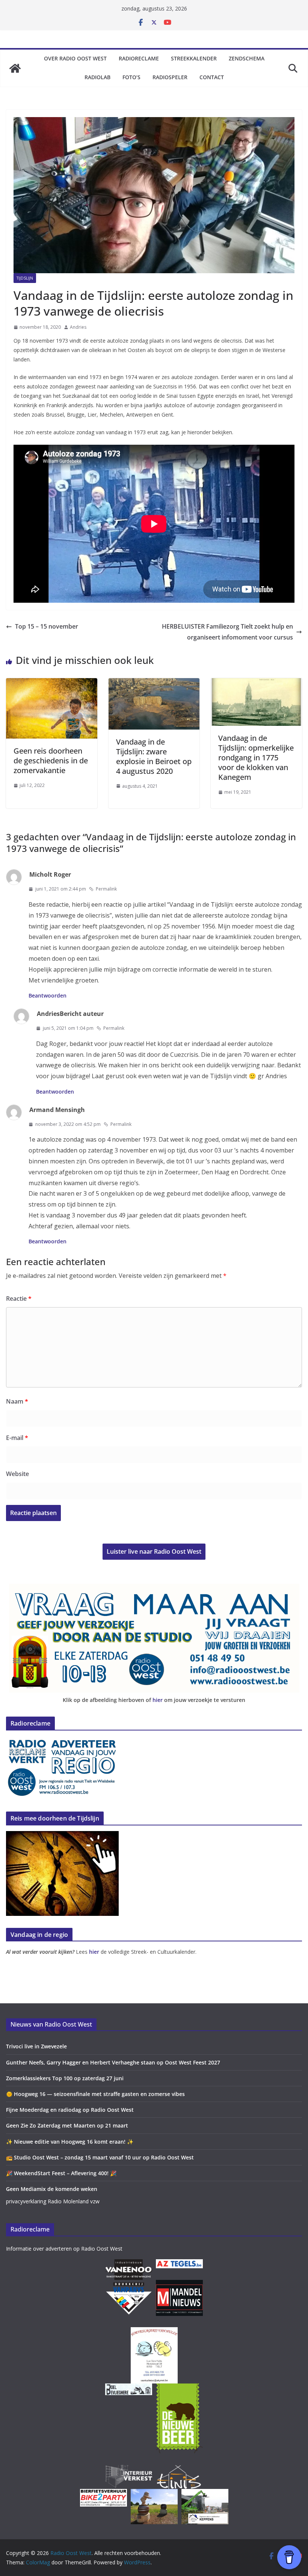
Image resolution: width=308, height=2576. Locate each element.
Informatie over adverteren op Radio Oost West (64, 2249)
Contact (212, 77)
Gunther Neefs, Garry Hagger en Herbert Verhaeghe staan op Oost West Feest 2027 (113, 2062)
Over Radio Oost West (75, 58)
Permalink (106, 889)
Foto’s (131, 77)
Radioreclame (139, 58)
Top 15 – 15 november (47, 626)
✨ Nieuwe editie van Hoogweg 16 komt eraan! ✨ (70, 2142)
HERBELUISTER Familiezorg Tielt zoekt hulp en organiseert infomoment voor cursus (227, 632)
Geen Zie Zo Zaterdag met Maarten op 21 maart (67, 2125)
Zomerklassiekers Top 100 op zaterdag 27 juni (65, 2078)
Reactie (19, 1299)
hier (158, 1700)
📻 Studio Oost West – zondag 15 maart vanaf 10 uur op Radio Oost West (100, 2157)
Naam (17, 1401)
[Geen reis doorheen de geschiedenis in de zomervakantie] (52, 683)
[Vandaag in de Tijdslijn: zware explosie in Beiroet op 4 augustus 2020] (154, 683)
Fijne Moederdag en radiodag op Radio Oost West (70, 2110)
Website (17, 1474)
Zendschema (247, 58)
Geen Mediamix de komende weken (52, 2189)
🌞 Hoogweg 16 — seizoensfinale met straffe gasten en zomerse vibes (95, 2094)
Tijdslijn (25, 278)
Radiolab (97, 77)
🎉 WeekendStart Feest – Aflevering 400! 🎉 (61, 2173)
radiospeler (170, 77)
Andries (78, 327)
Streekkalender (194, 58)
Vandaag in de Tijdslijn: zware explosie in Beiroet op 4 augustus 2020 (154, 756)
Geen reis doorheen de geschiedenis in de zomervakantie (51, 761)
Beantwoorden (48, 995)
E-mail (17, 1438)
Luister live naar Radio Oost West (154, 1551)
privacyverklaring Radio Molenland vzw (53, 2201)
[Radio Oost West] (15, 68)
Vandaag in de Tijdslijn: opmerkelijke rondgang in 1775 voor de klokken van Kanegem (256, 758)
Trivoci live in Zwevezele (36, 2046)
